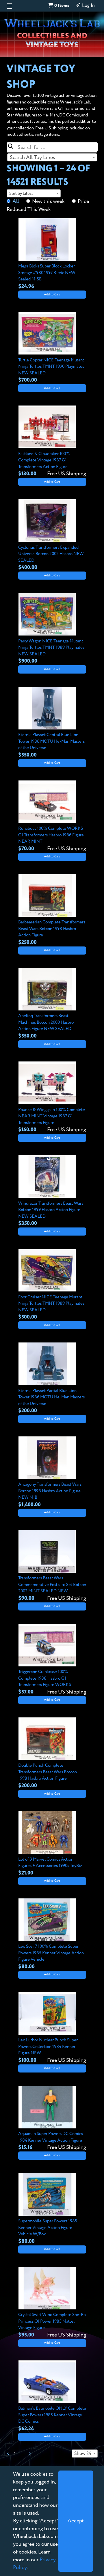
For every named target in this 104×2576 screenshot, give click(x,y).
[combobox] (52, 157)
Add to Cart (52, 295)
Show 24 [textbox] (83, 2454)
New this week (48, 201)
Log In (88, 6)
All (16, 201)
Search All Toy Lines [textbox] (32, 158)
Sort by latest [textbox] (21, 194)
